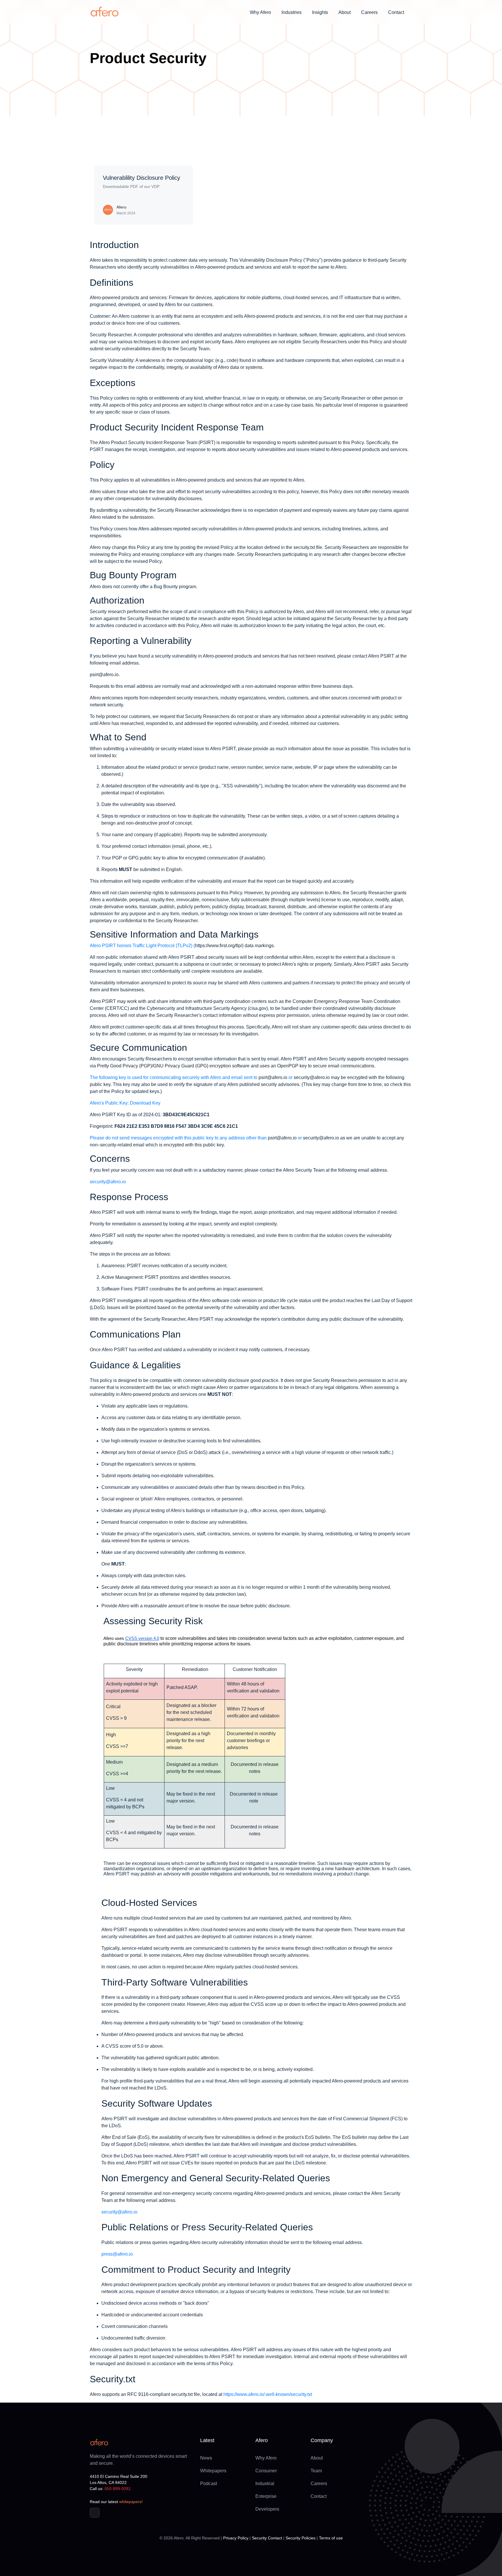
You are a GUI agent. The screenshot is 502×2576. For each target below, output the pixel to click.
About (317, 2458)
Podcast (209, 2483)
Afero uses (114, 1638)
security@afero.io (108, 1182)
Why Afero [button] (260, 12)
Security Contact (267, 2538)
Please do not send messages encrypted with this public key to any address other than (178, 1138)
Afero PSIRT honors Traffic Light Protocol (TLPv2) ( (142, 946)
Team (316, 2471)
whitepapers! (131, 2502)
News (206, 2458)
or (291, 1077)
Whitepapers (213, 2471)
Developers (267, 2509)
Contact (396, 12)
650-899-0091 (118, 2489)
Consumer (266, 2471)
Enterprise (266, 2496)
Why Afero (266, 2458)
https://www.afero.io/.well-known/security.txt (268, 2394)
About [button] (345, 12)
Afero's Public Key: (109, 1103)
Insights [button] (320, 12)
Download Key (145, 1103)
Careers (369, 12)
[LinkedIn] (95, 2513)
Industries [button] (292, 12)
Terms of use (331, 2538)
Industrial (265, 2483)
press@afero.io (117, 2254)
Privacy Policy (236, 2538)
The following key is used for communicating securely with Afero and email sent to (174, 1077)
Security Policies (301, 2538)
